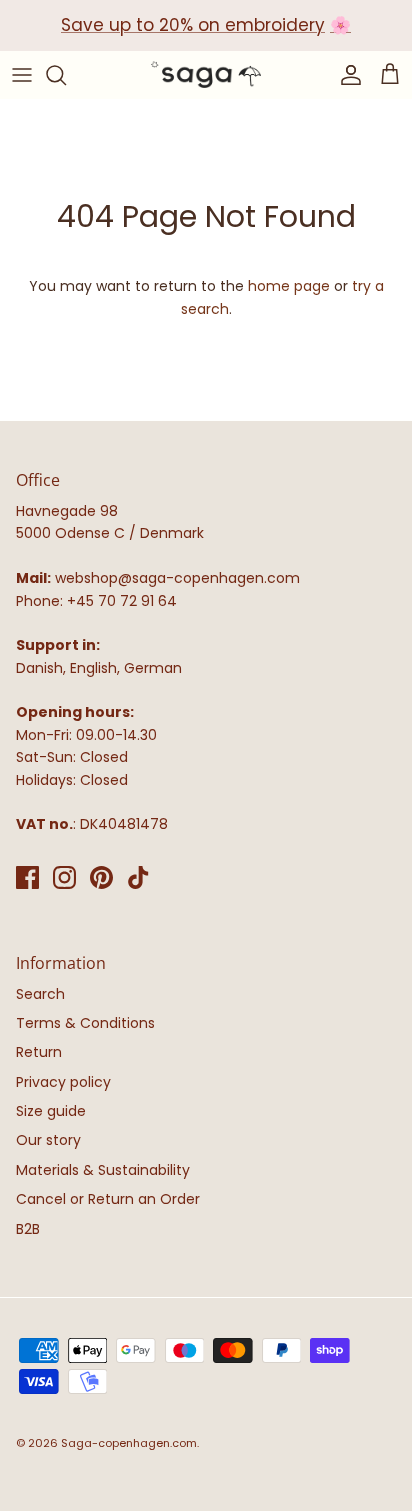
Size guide (51, 1111)
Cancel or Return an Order (108, 1199)
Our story (48, 1140)
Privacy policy (63, 1082)
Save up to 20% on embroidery (193, 25)
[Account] (346, 75)
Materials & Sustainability (103, 1170)
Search (40, 994)
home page (289, 286)
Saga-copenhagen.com (129, 1443)
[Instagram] (64, 877)
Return (39, 1052)
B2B (28, 1229)
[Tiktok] (138, 877)
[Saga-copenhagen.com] (206, 75)
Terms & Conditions (85, 1023)
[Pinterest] (101, 877)
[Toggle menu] (22, 75)
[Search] (66, 75)
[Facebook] (27, 877)
